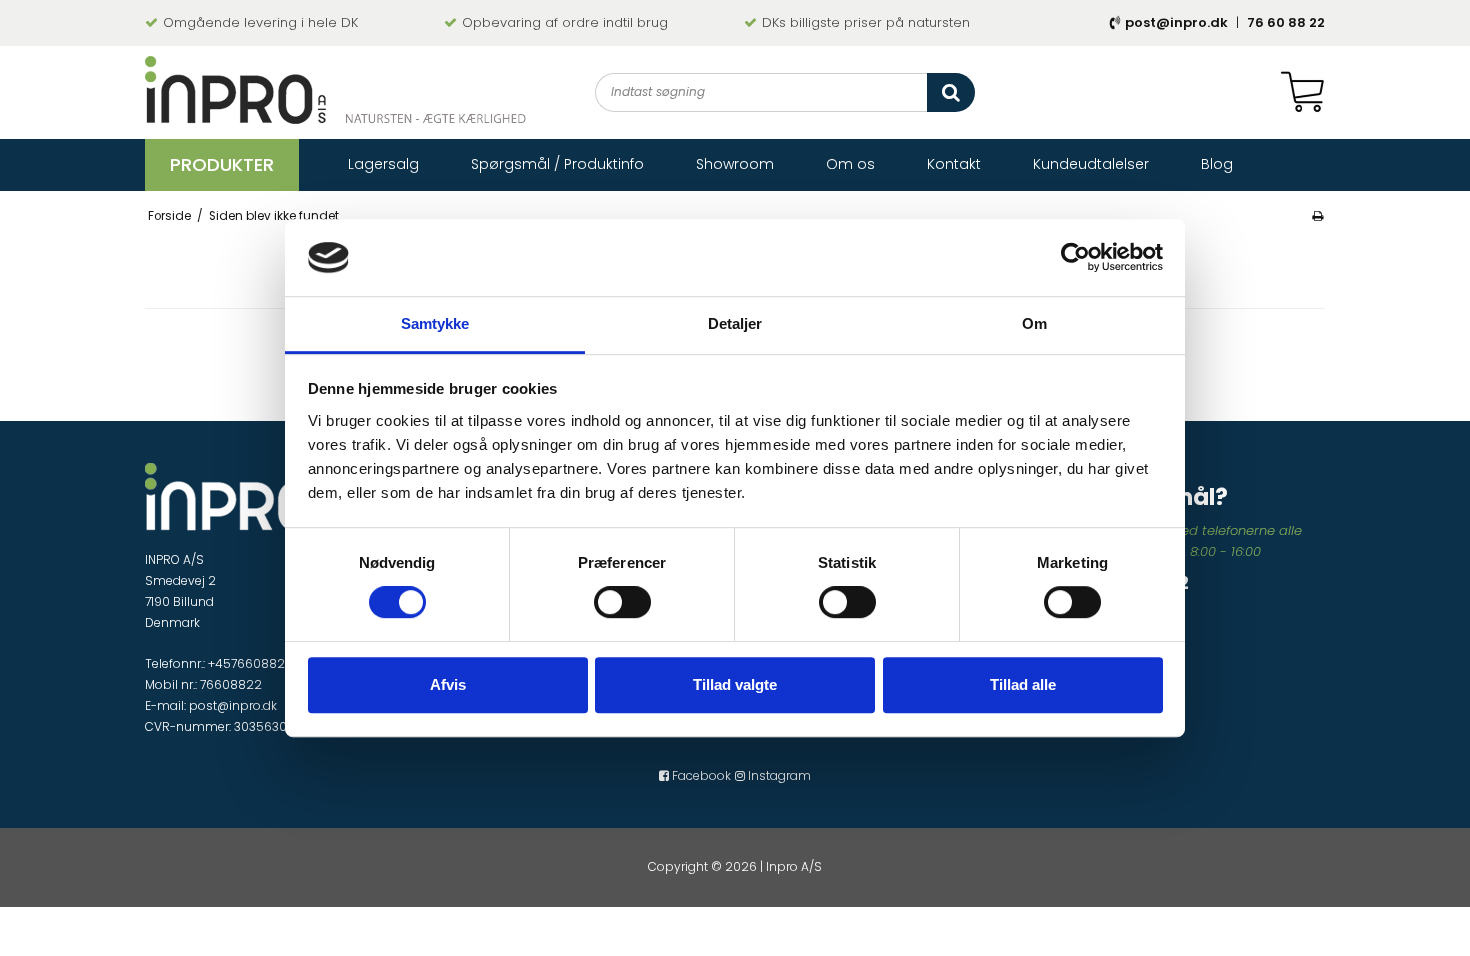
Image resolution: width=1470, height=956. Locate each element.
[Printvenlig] (1317, 216)
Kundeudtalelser (1091, 164)
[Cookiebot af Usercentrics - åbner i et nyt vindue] (1075, 258)
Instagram (778, 775)
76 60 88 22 (1286, 22)
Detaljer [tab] (735, 323)
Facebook (700, 775)
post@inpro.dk (1176, 22)
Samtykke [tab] (435, 323)
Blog (1217, 164)
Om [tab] (1034, 323)
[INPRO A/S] (335, 90)
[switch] (622, 602)
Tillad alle (1023, 684)
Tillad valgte (735, 684)
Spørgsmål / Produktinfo (557, 164)
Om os (850, 164)
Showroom (735, 164)
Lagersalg (383, 164)
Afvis (448, 684)
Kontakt (954, 164)
